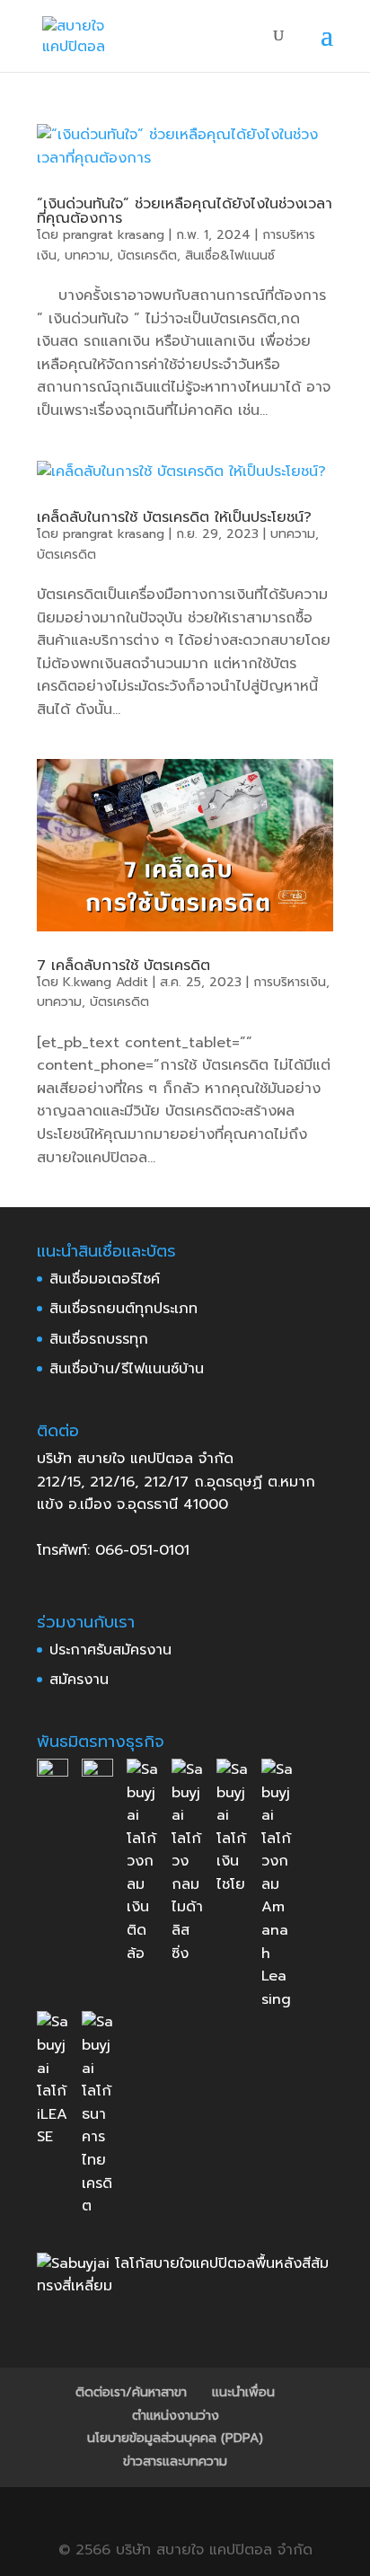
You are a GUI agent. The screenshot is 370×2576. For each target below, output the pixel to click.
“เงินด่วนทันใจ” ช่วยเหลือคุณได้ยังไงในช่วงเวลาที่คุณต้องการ (185, 211)
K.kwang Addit (106, 982)
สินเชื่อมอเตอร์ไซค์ (105, 1279)
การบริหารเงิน (290, 982)
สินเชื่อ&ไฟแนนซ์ (230, 256)
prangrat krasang (114, 235)
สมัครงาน (79, 1680)
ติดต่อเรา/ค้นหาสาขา (131, 2392)
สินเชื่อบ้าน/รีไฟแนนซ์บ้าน (127, 1369)
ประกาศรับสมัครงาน (110, 1650)
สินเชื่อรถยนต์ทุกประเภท (123, 1309)
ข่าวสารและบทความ (175, 2461)
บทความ (87, 256)
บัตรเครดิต (147, 256)
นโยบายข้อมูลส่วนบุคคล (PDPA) (175, 2438)
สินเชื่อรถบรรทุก (99, 1339)
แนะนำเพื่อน (243, 2392)
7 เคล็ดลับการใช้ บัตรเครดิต (123, 966)
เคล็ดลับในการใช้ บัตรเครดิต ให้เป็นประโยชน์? (174, 517)
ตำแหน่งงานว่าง (176, 2416)
